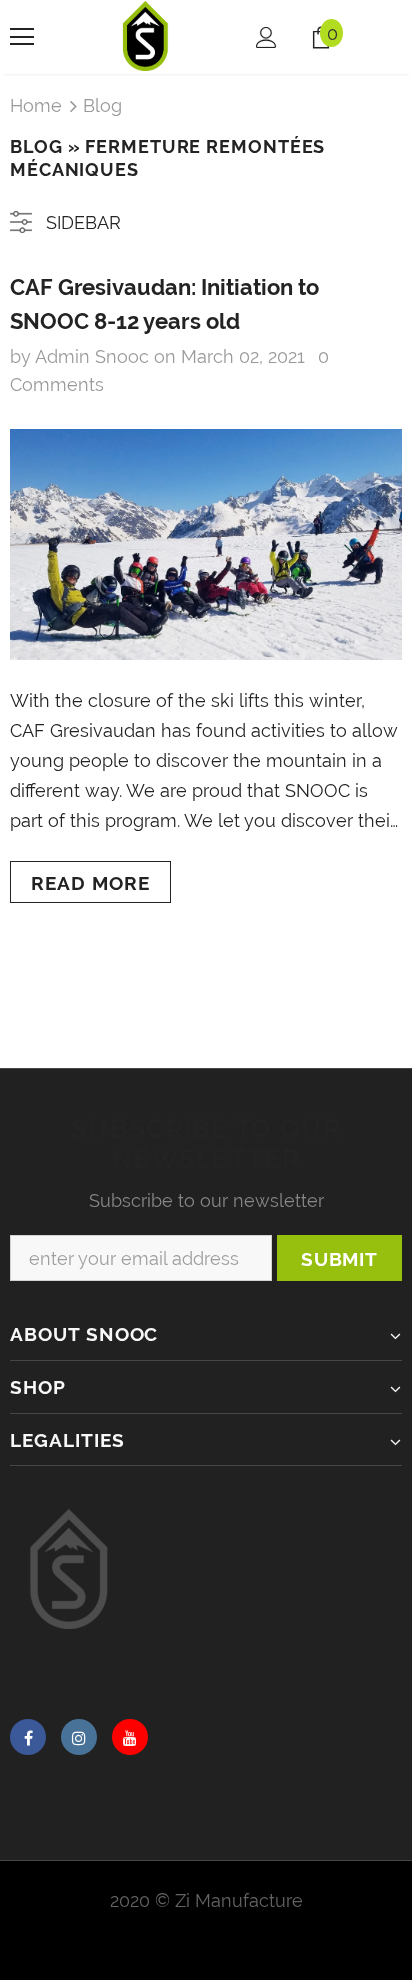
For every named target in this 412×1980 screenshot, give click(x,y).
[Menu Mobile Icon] (22, 37)
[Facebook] (28, 1737)
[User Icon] (266, 37)
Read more (90, 883)
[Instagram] (79, 1737)
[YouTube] (130, 1737)
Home (36, 105)
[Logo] (146, 36)
